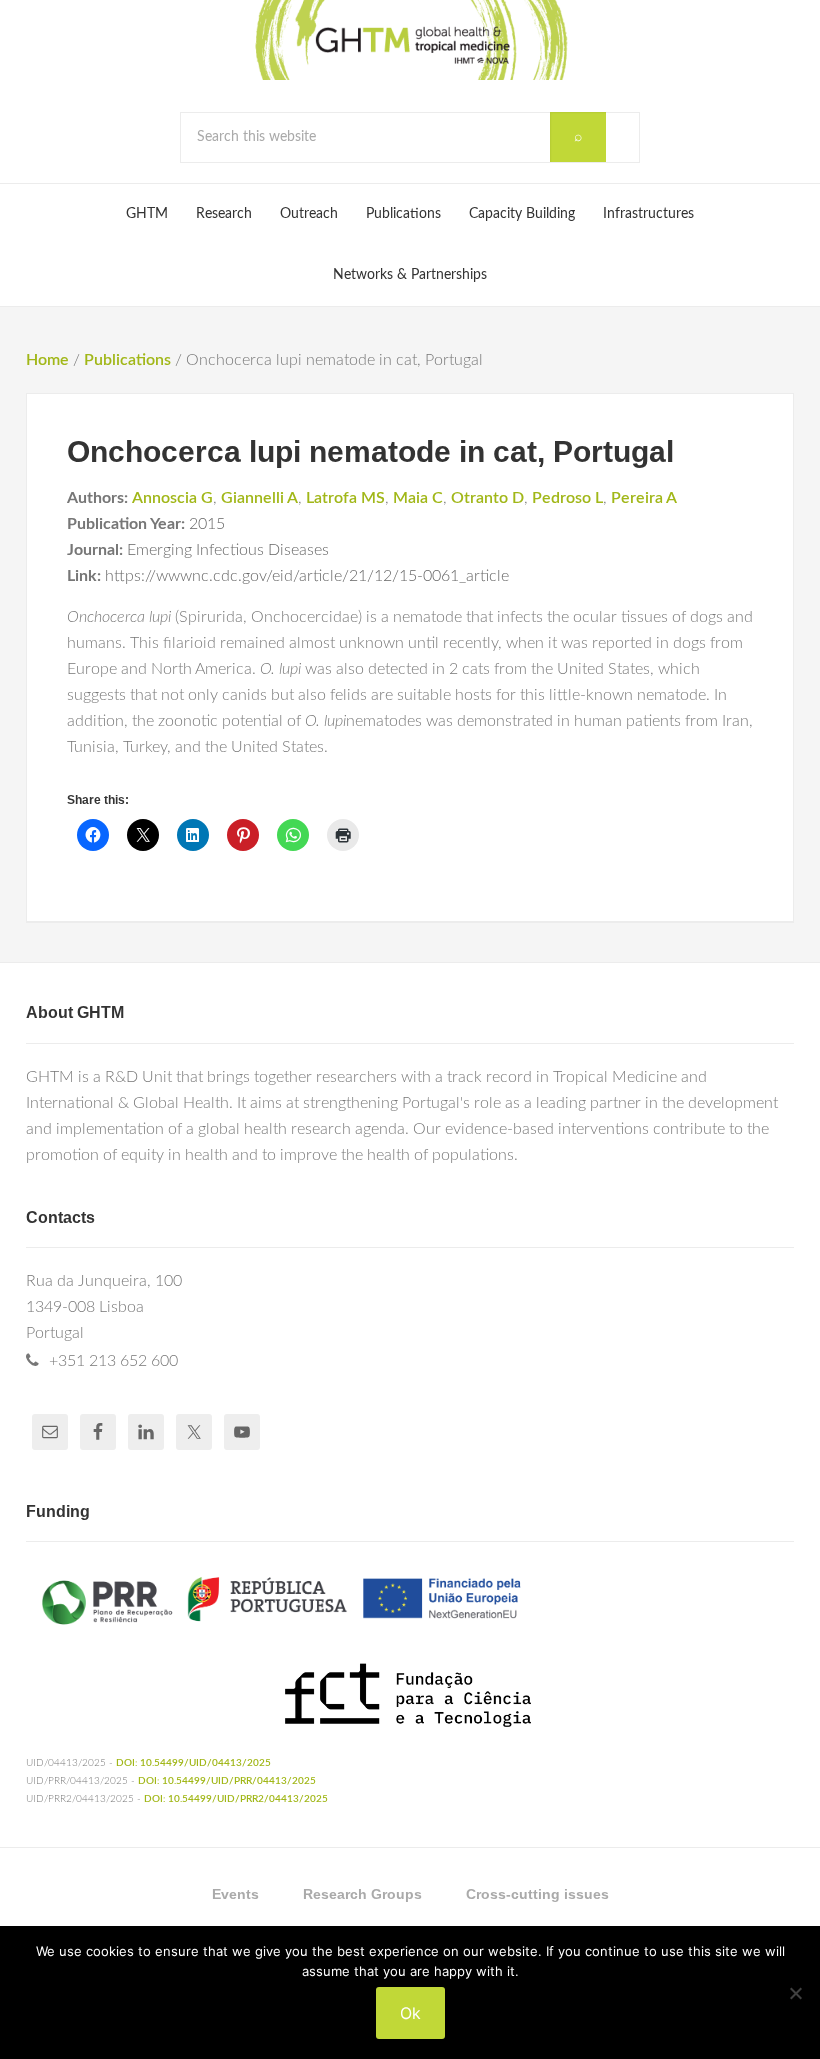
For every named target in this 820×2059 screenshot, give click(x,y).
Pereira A (644, 498)
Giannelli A (259, 498)
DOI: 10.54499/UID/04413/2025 (193, 1763)
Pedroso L (567, 498)
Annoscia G (172, 498)
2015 (207, 524)
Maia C (418, 498)
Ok (410, 2013)
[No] (795, 1993)
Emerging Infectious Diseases (228, 550)
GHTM (410, 40)
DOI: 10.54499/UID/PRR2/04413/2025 (236, 1799)
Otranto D (487, 498)
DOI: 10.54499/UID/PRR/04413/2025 (227, 1781)
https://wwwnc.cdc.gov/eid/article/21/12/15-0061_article (307, 576)
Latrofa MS (345, 498)
